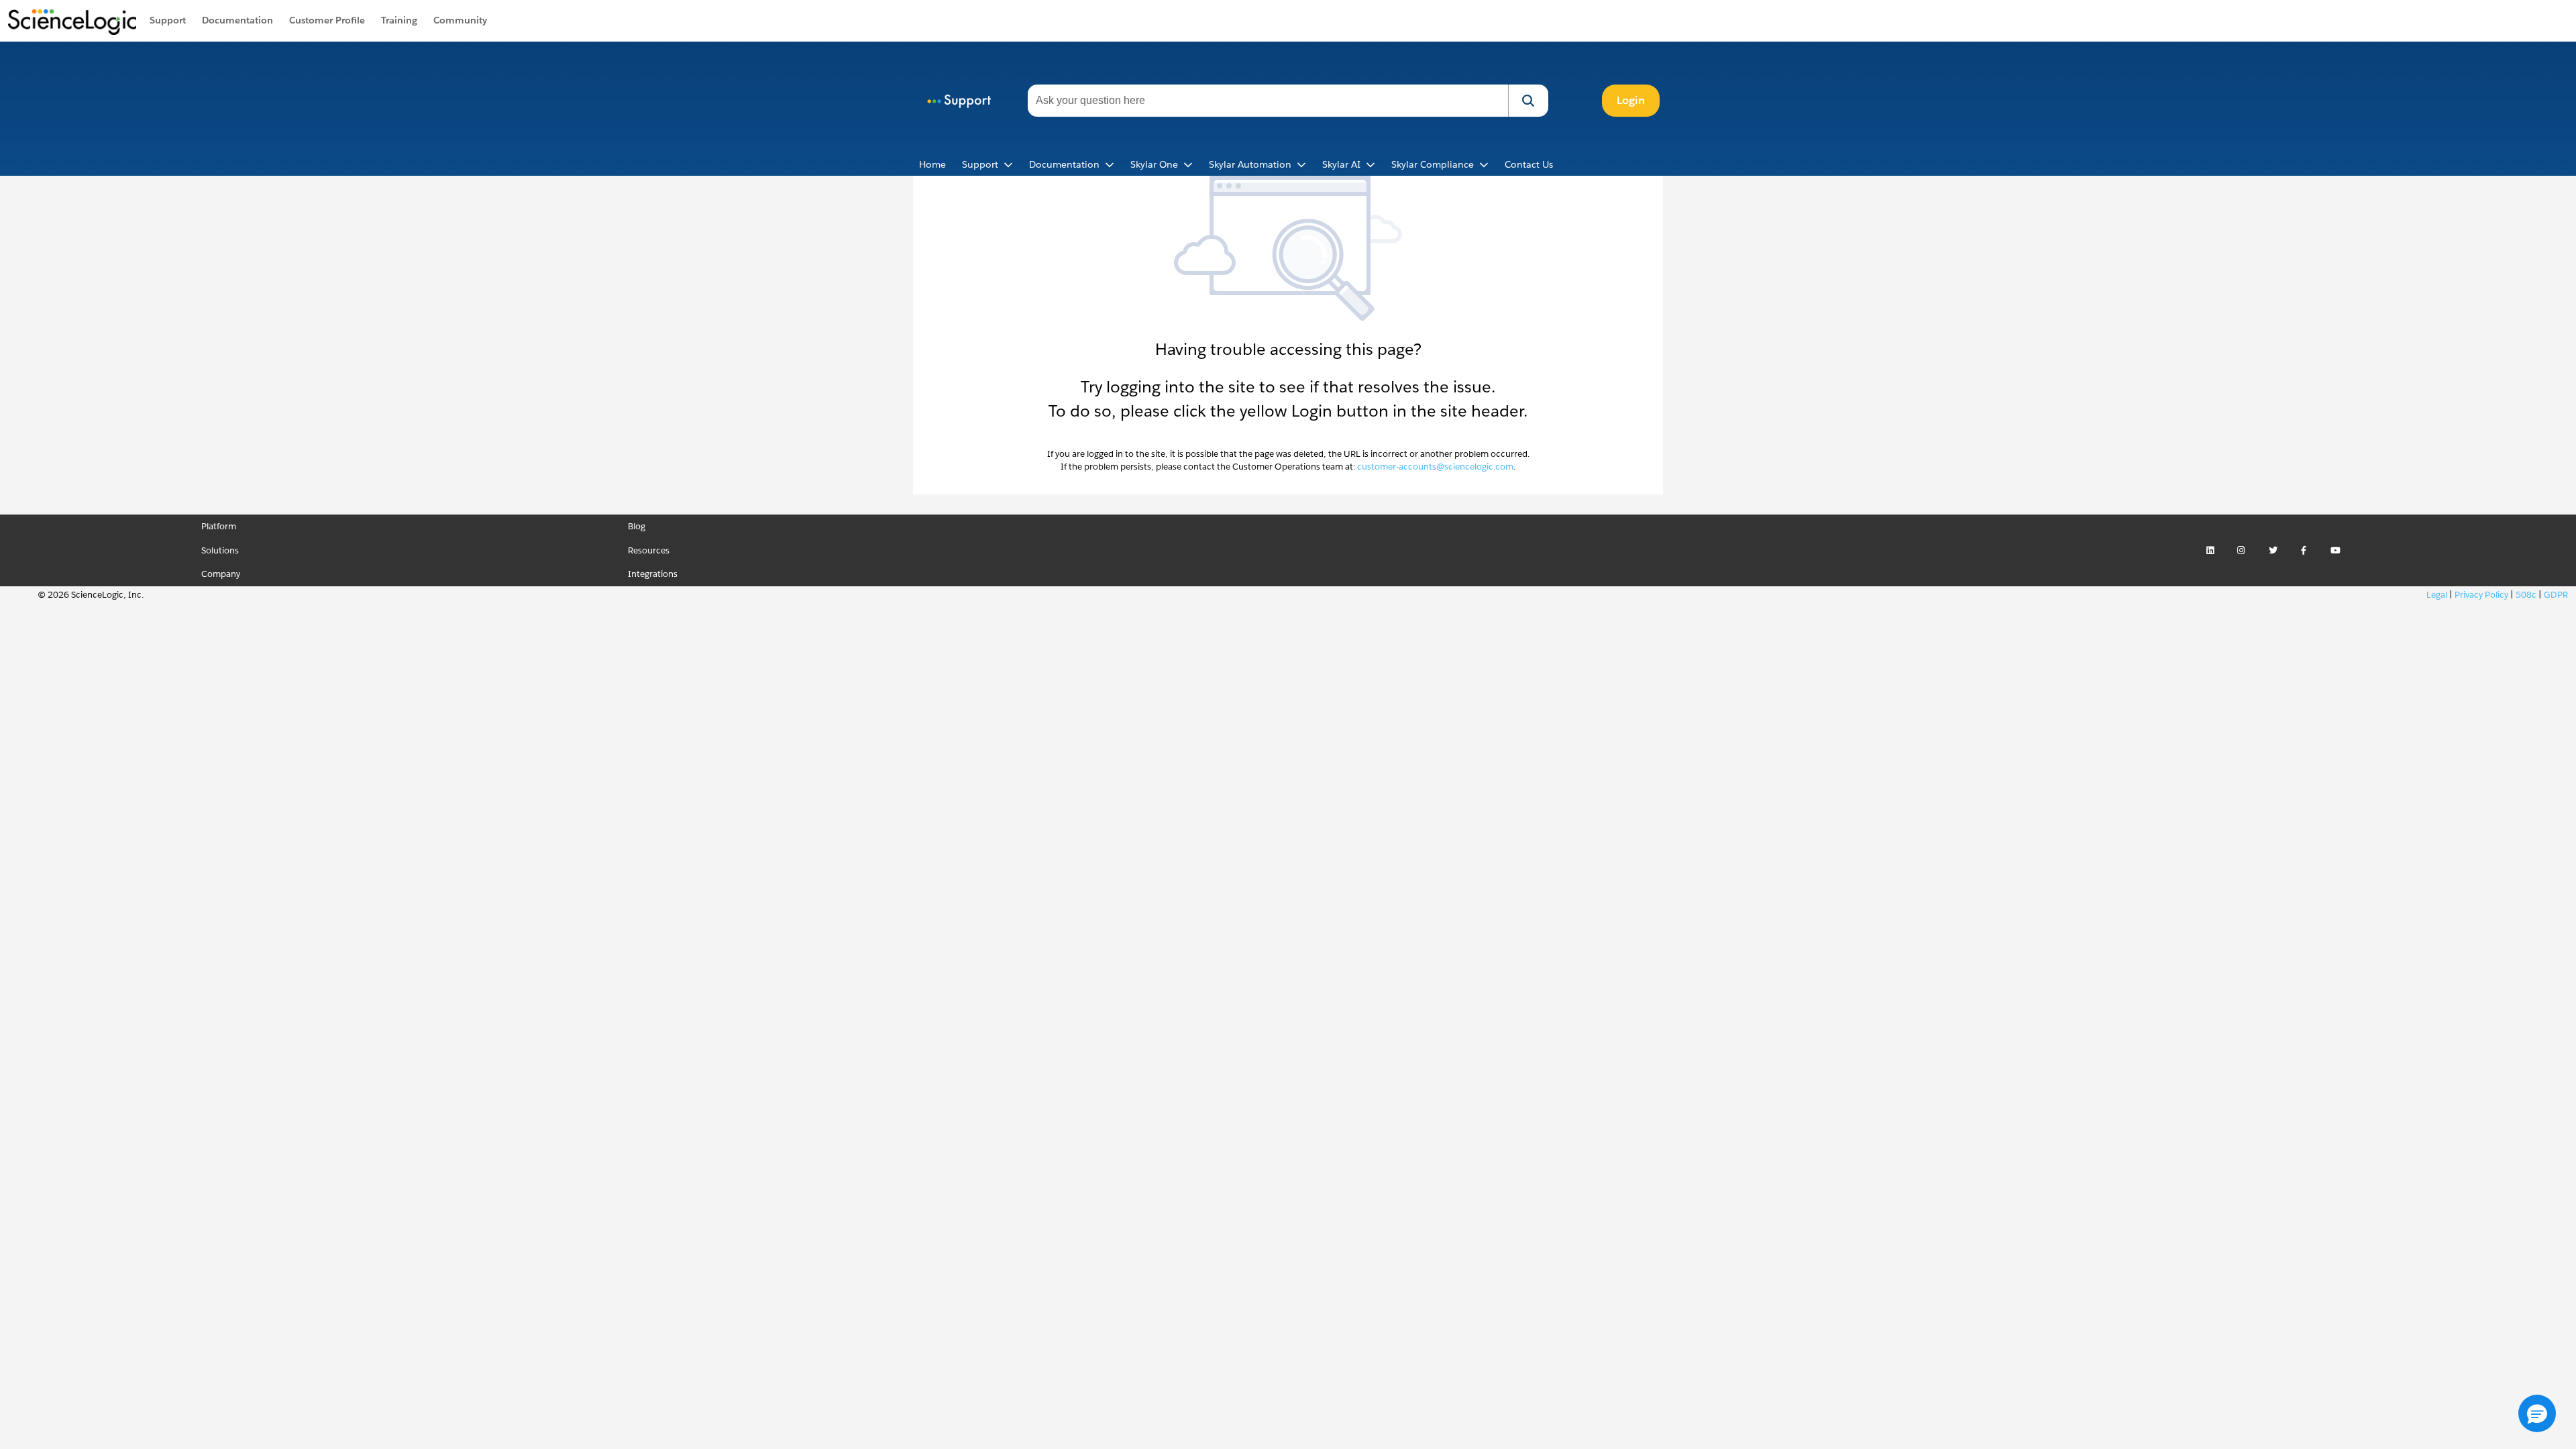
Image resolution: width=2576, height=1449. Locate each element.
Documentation (237, 20)
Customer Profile (327, 20)
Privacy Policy (2481, 595)
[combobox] (1268, 101)
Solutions (220, 550)
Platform (219, 526)
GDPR (2556, 595)
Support (168, 20)
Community (460, 20)
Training (399, 20)
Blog (637, 526)
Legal (2437, 595)
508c (2526, 595)
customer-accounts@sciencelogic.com (1435, 467)
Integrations (653, 574)
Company (221, 574)
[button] (1528, 101)
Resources (649, 550)
